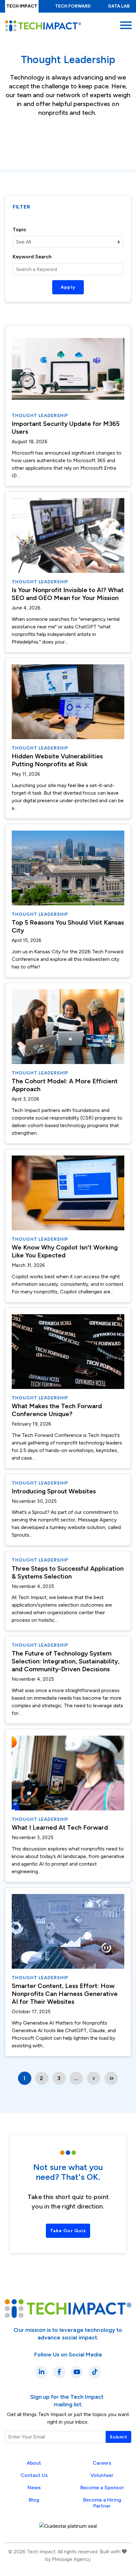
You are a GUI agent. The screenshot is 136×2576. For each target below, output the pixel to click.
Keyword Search (32, 257)
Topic (19, 229)
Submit (118, 2437)
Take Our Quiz (68, 2231)
